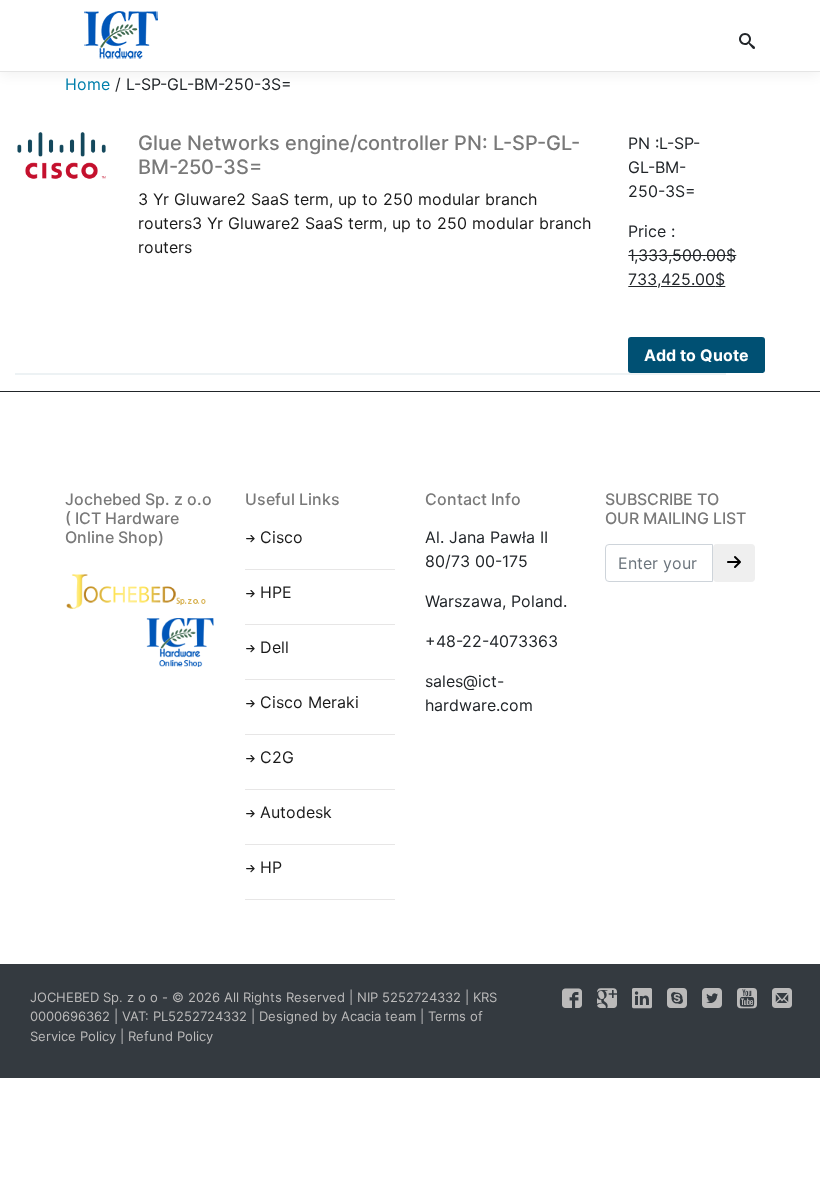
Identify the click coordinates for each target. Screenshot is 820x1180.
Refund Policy (170, 1036)
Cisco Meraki (309, 702)
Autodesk (296, 812)
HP (271, 867)
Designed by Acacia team (337, 1016)
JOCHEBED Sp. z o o (96, 997)
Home (87, 84)
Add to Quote (696, 355)
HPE (276, 592)
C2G (277, 757)
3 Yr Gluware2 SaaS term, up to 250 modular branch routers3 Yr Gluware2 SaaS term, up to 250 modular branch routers (364, 194)
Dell (274, 647)
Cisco (281, 537)
